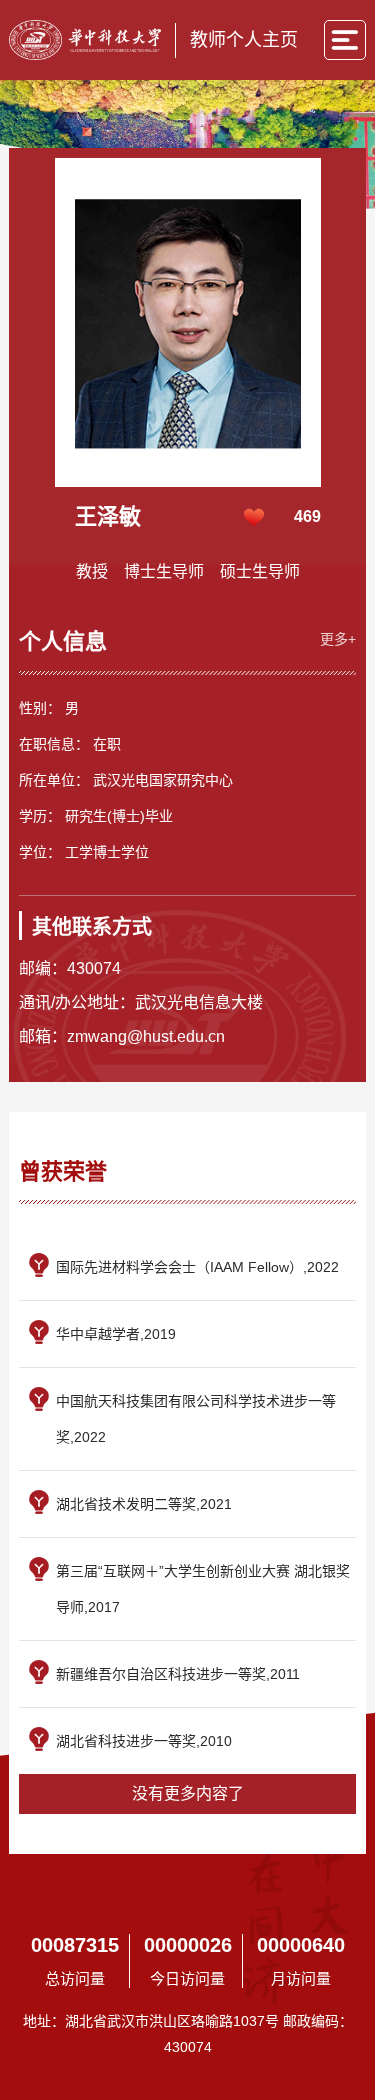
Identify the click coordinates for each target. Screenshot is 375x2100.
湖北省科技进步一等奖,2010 (144, 1741)
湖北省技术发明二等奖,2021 (144, 1504)
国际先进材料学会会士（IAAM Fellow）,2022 (197, 1267)
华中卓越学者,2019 (116, 1334)
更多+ (338, 639)
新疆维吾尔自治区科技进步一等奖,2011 (178, 1674)
